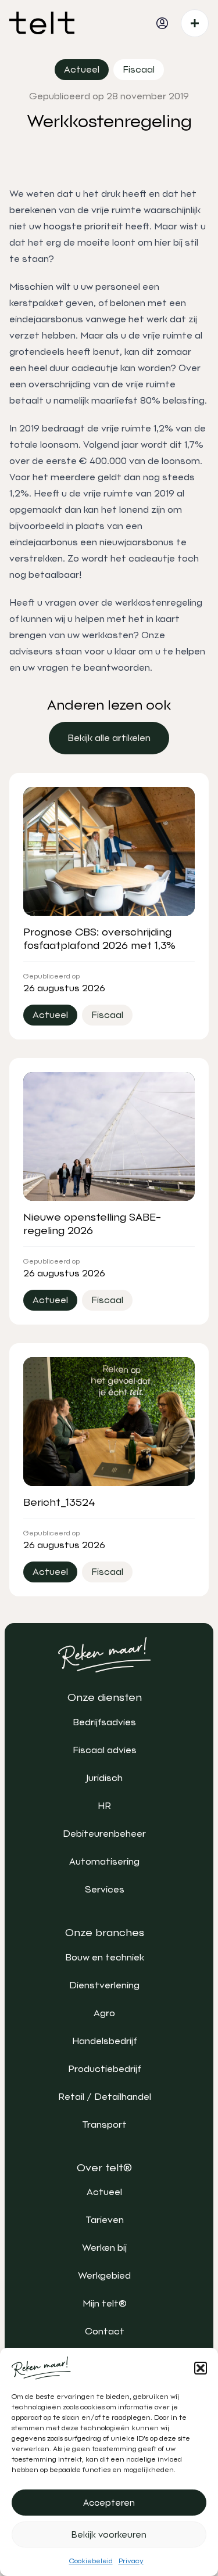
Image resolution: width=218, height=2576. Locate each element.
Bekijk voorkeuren (109, 2535)
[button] (201, 2368)
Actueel (104, 2192)
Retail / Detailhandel (105, 2097)
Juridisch (104, 1778)
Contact (105, 2331)
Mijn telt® (105, 2303)
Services (105, 1889)
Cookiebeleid (91, 2561)
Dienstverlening (104, 1985)
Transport (104, 2125)
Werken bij (104, 2248)
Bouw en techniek (105, 1957)
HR (104, 1806)
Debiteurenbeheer (104, 1834)
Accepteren (109, 2503)
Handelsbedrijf (104, 2041)
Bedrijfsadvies (104, 1722)
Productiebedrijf (104, 2069)
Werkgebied (104, 2275)
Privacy (131, 2561)
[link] (109, 738)
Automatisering (104, 1861)
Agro (104, 2013)
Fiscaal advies (105, 1750)
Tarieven (105, 2220)
